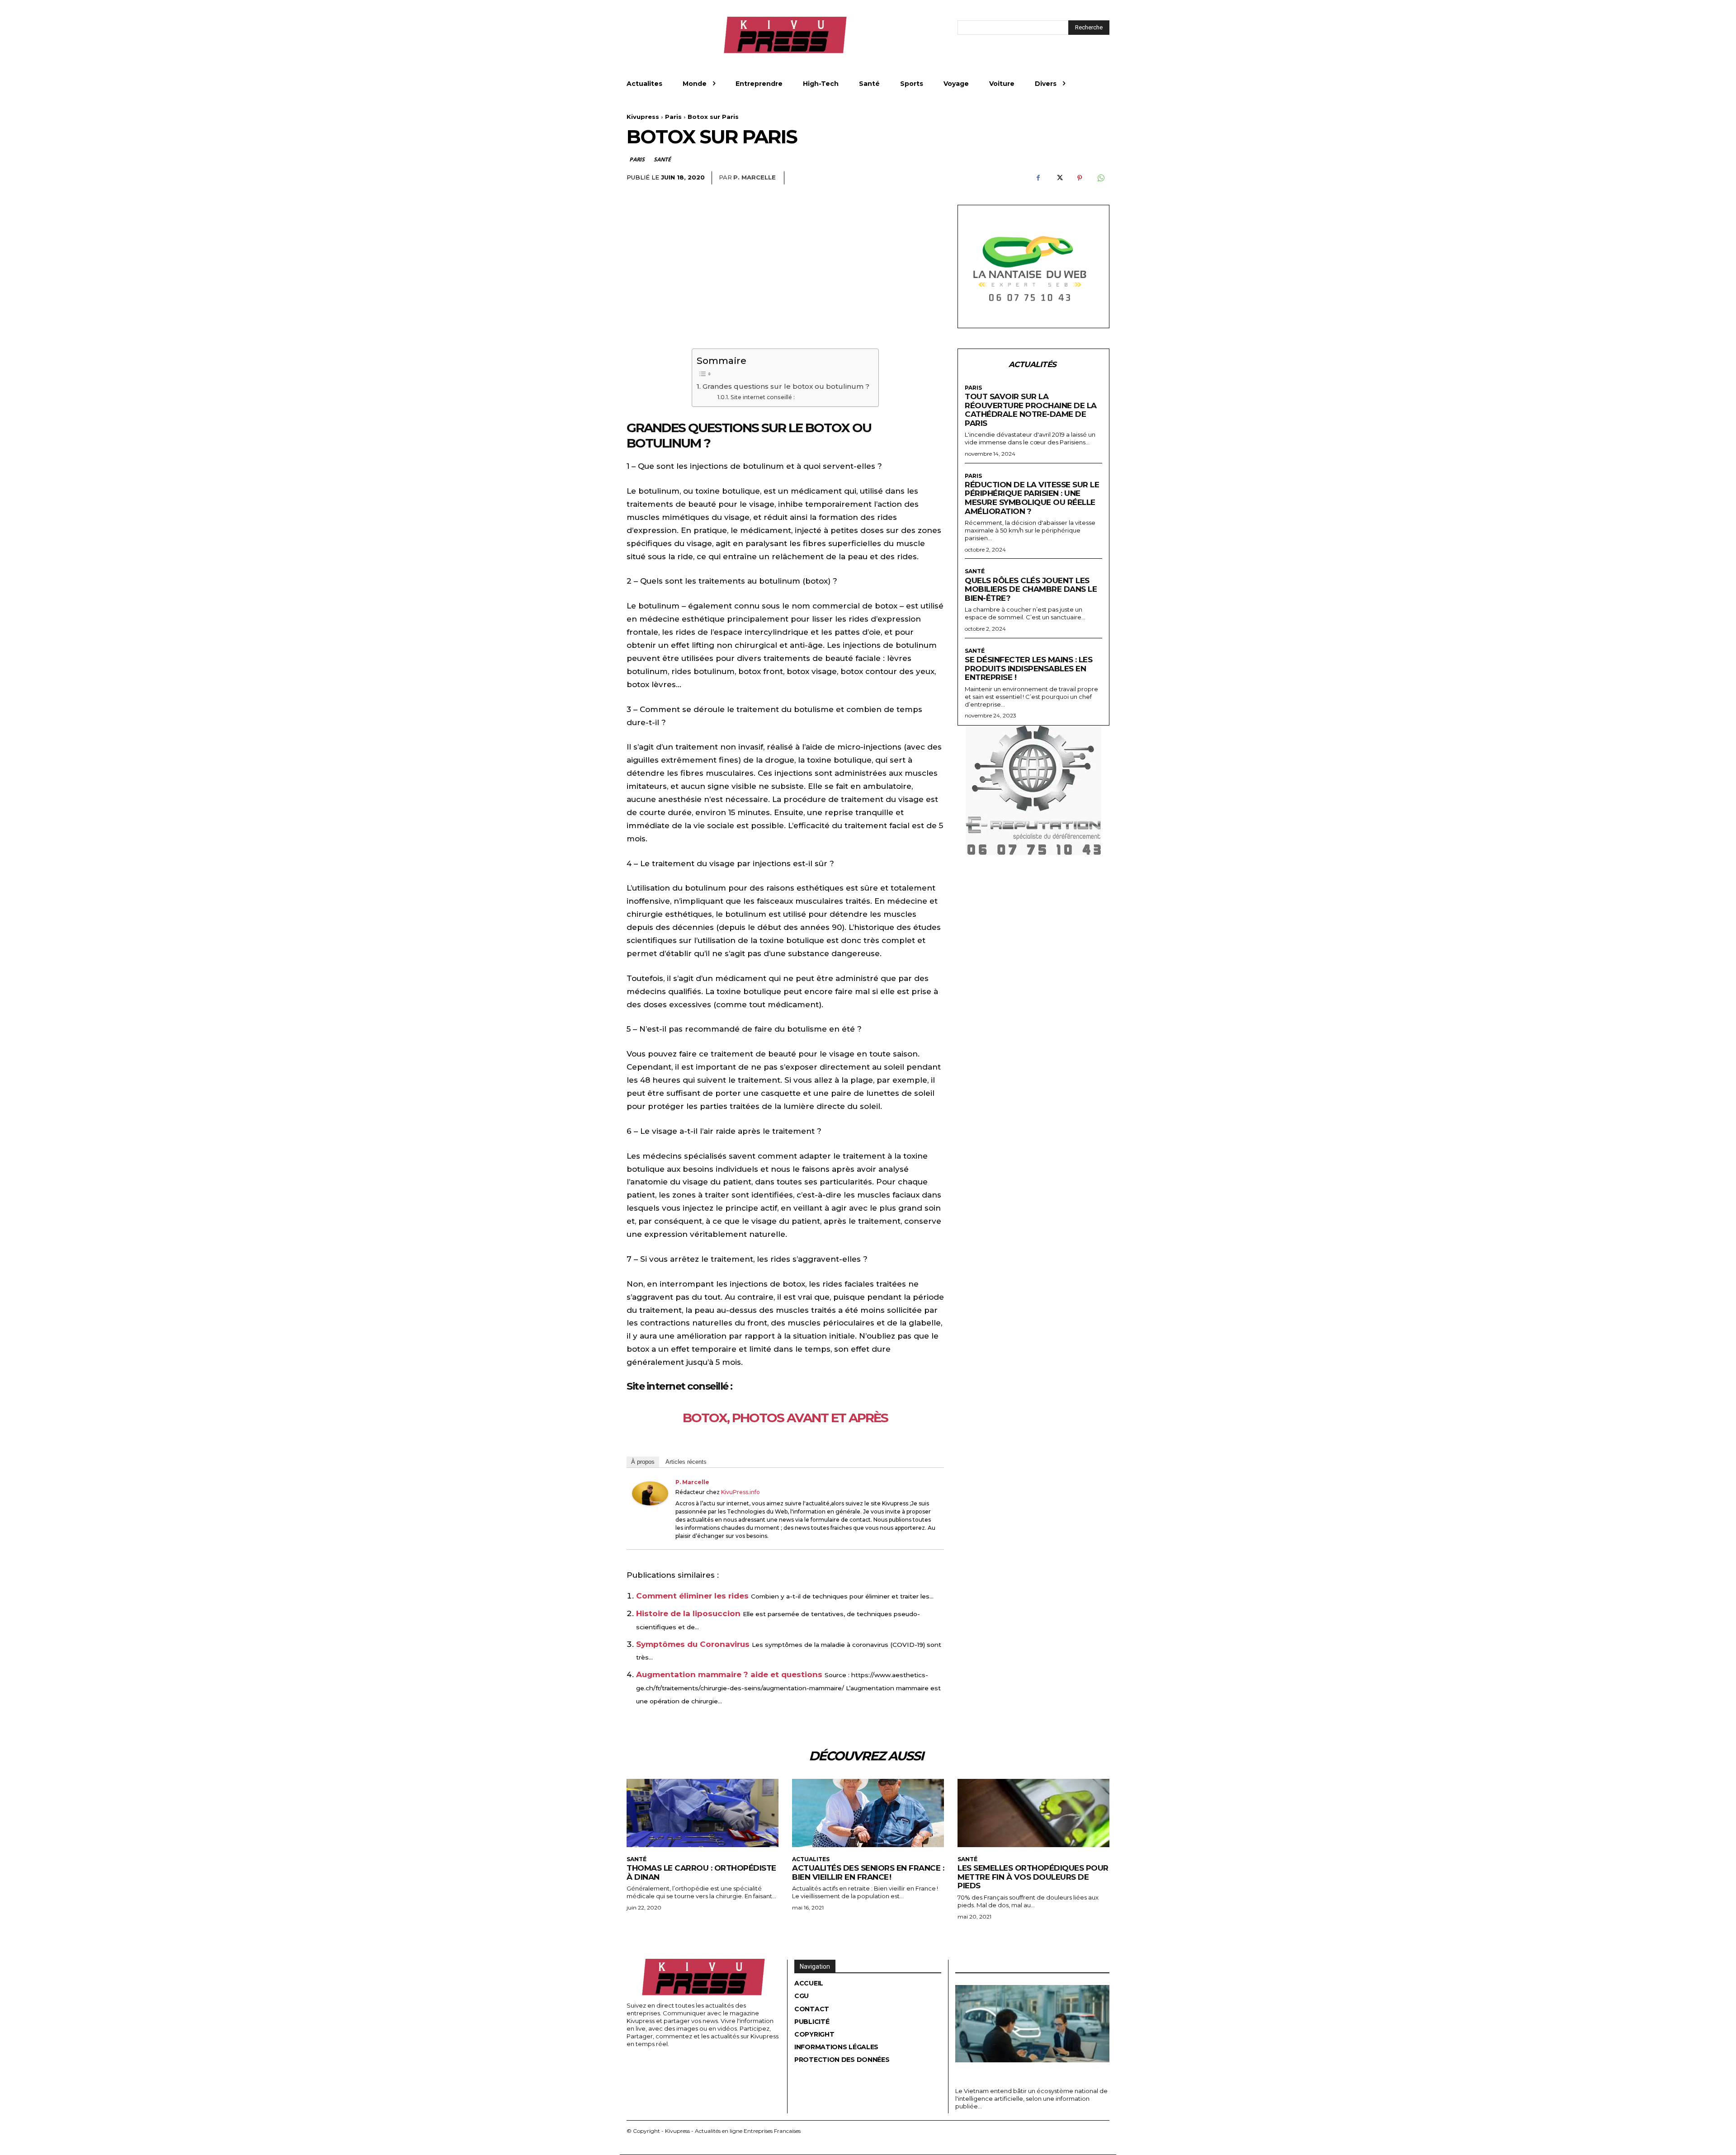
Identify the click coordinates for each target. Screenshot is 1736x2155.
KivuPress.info (741, 1492)
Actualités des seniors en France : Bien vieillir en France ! (868, 1872)
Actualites (811, 1859)
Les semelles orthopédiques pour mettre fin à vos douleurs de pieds (1033, 1877)
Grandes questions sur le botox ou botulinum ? (786, 386)
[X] (1059, 178)
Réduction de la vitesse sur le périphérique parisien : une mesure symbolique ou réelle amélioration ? (1032, 498)
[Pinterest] (1080, 178)
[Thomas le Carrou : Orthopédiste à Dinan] (703, 1813)
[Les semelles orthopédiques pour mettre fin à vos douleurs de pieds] (1033, 1813)
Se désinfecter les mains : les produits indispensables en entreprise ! (1028, 668)
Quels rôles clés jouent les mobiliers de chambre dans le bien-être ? (1031, 589)
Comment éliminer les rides (692, 1596)
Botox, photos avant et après (785, 1418)
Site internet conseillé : (762, 397)
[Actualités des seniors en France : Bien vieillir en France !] (868, 1813)
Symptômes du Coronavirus (693, 1644)
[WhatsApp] (1100, 178)
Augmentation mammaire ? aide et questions (729, 1674)
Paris (673, 117)
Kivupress (643, 117)
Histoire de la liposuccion (688, 1613)
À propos (643, 1462)
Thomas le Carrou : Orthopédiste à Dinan (701, 1872)
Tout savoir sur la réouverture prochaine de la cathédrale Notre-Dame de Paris (1031, 410)
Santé (662, 159)
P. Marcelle (755, 177)
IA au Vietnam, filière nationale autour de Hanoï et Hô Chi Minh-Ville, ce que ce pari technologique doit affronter (1028, 2073)
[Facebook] (1038, 178)
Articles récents (686, 1462)
